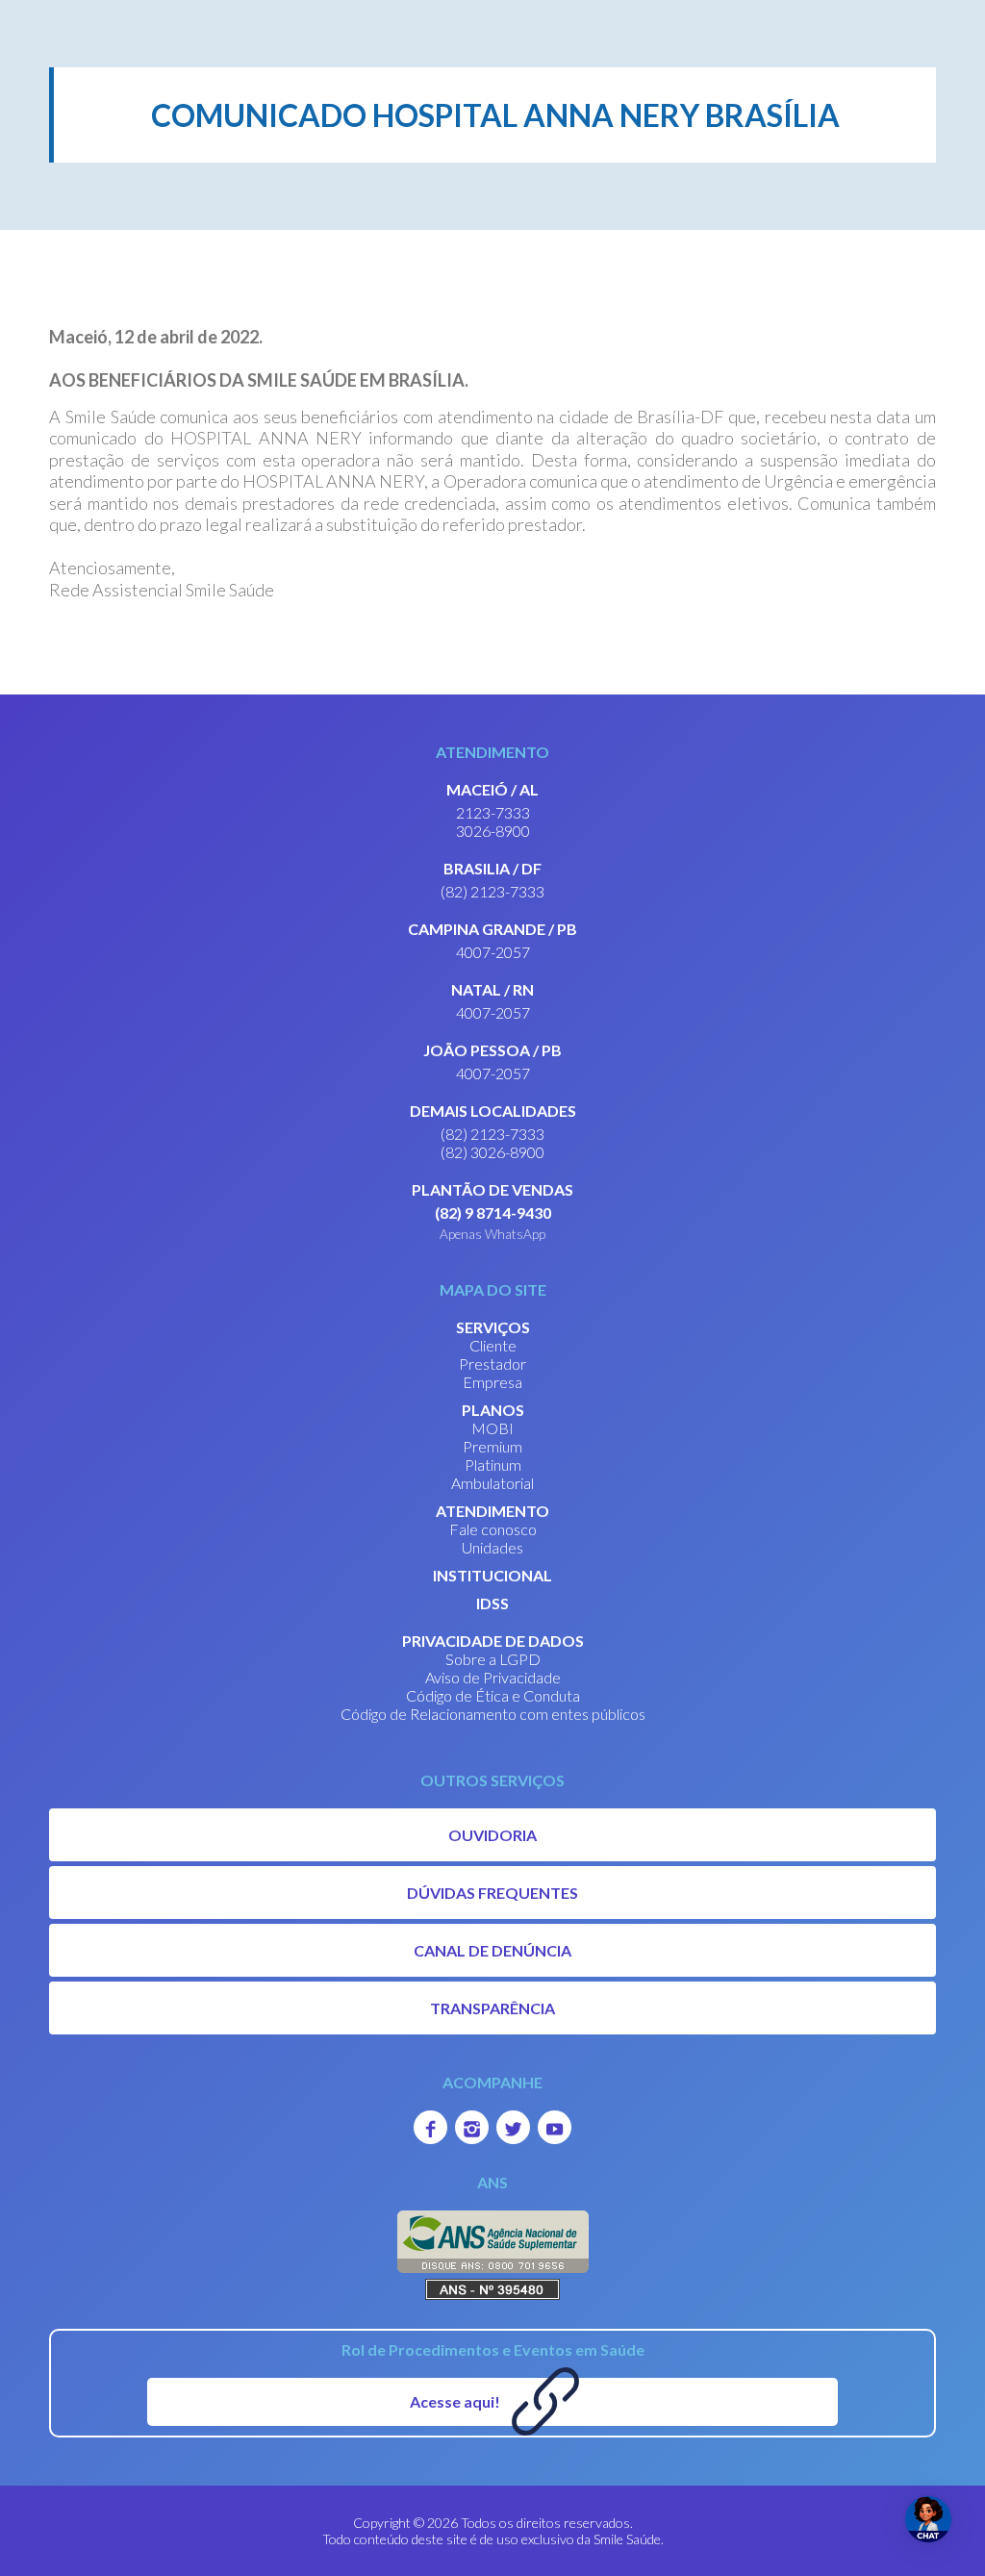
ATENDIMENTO (492, 1511)
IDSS (492, 1603)
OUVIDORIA (492, 1835)
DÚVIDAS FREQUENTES (492, 1893)
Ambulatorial (492, 1483)
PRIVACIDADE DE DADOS (493, 1641)
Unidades (492, 1547)
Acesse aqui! (455, 2401)
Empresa (492, 1382)
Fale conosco (493, 1529)
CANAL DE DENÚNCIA (492, 1950)
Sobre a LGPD (493, 1659)
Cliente (493, 1345)
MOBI (492, 1428)
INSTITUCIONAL (492, 1575)
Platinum (493, 1465)
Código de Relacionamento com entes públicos (493, 1714)
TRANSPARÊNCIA (492, 2008)
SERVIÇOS (493, 1327)
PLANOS (493, 1410)
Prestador (492, 1364)
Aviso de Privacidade (493, 1677)
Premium (492, 1446)
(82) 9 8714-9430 (493, 1212)
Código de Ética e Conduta (493, 1695)
